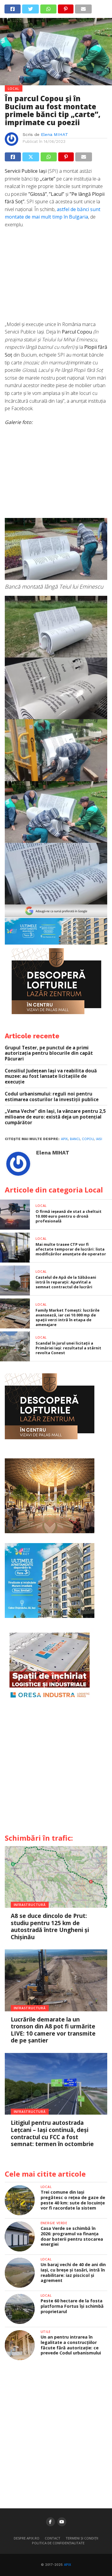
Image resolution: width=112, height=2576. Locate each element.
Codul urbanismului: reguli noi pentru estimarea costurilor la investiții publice (52, 1097)
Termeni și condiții (82, 2538)
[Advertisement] (56, 278)
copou (88, 1139)
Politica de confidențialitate (58, 2543)
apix (64, 1139)
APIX (67, 2565)
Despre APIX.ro (27, 2538)
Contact (53, 2538)
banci (75, 1139)
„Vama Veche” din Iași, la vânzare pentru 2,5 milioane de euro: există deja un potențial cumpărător (55, 1117)
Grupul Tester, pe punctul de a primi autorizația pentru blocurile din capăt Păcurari (49, 1053)
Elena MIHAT (55, 134)
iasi (99, 1139)
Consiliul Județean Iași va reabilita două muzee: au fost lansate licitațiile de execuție (51, 1076)
